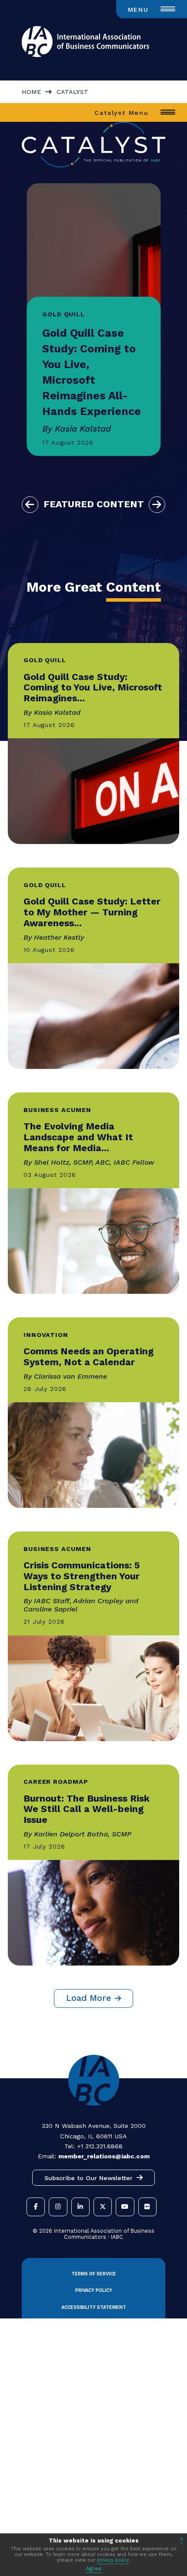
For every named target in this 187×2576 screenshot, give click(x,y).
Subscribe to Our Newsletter (88, 2178)
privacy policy (113, 2560)
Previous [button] (30, 505)
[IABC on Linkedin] (80, 2207)
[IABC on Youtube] (125, 2207)
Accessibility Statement (94, 2307)
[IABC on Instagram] (58, 2207)
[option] (94, 319)
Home (31, 92)
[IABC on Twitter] (103, 2207)
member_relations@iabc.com (104, 2156)
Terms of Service (94, 2274)
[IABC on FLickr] (147, 2207)
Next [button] (157, 505)
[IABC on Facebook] (36, 2207)
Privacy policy (94, 2290)
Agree (94, 2568)
